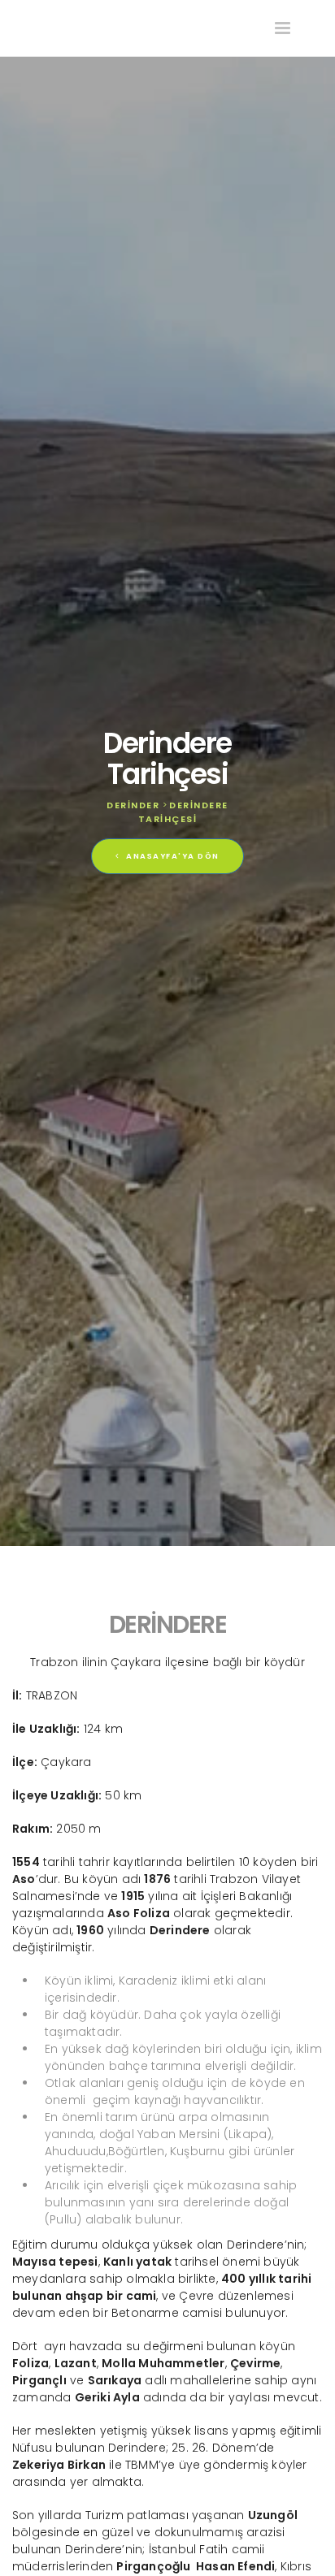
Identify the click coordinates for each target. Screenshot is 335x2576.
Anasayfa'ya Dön (172, 856)
